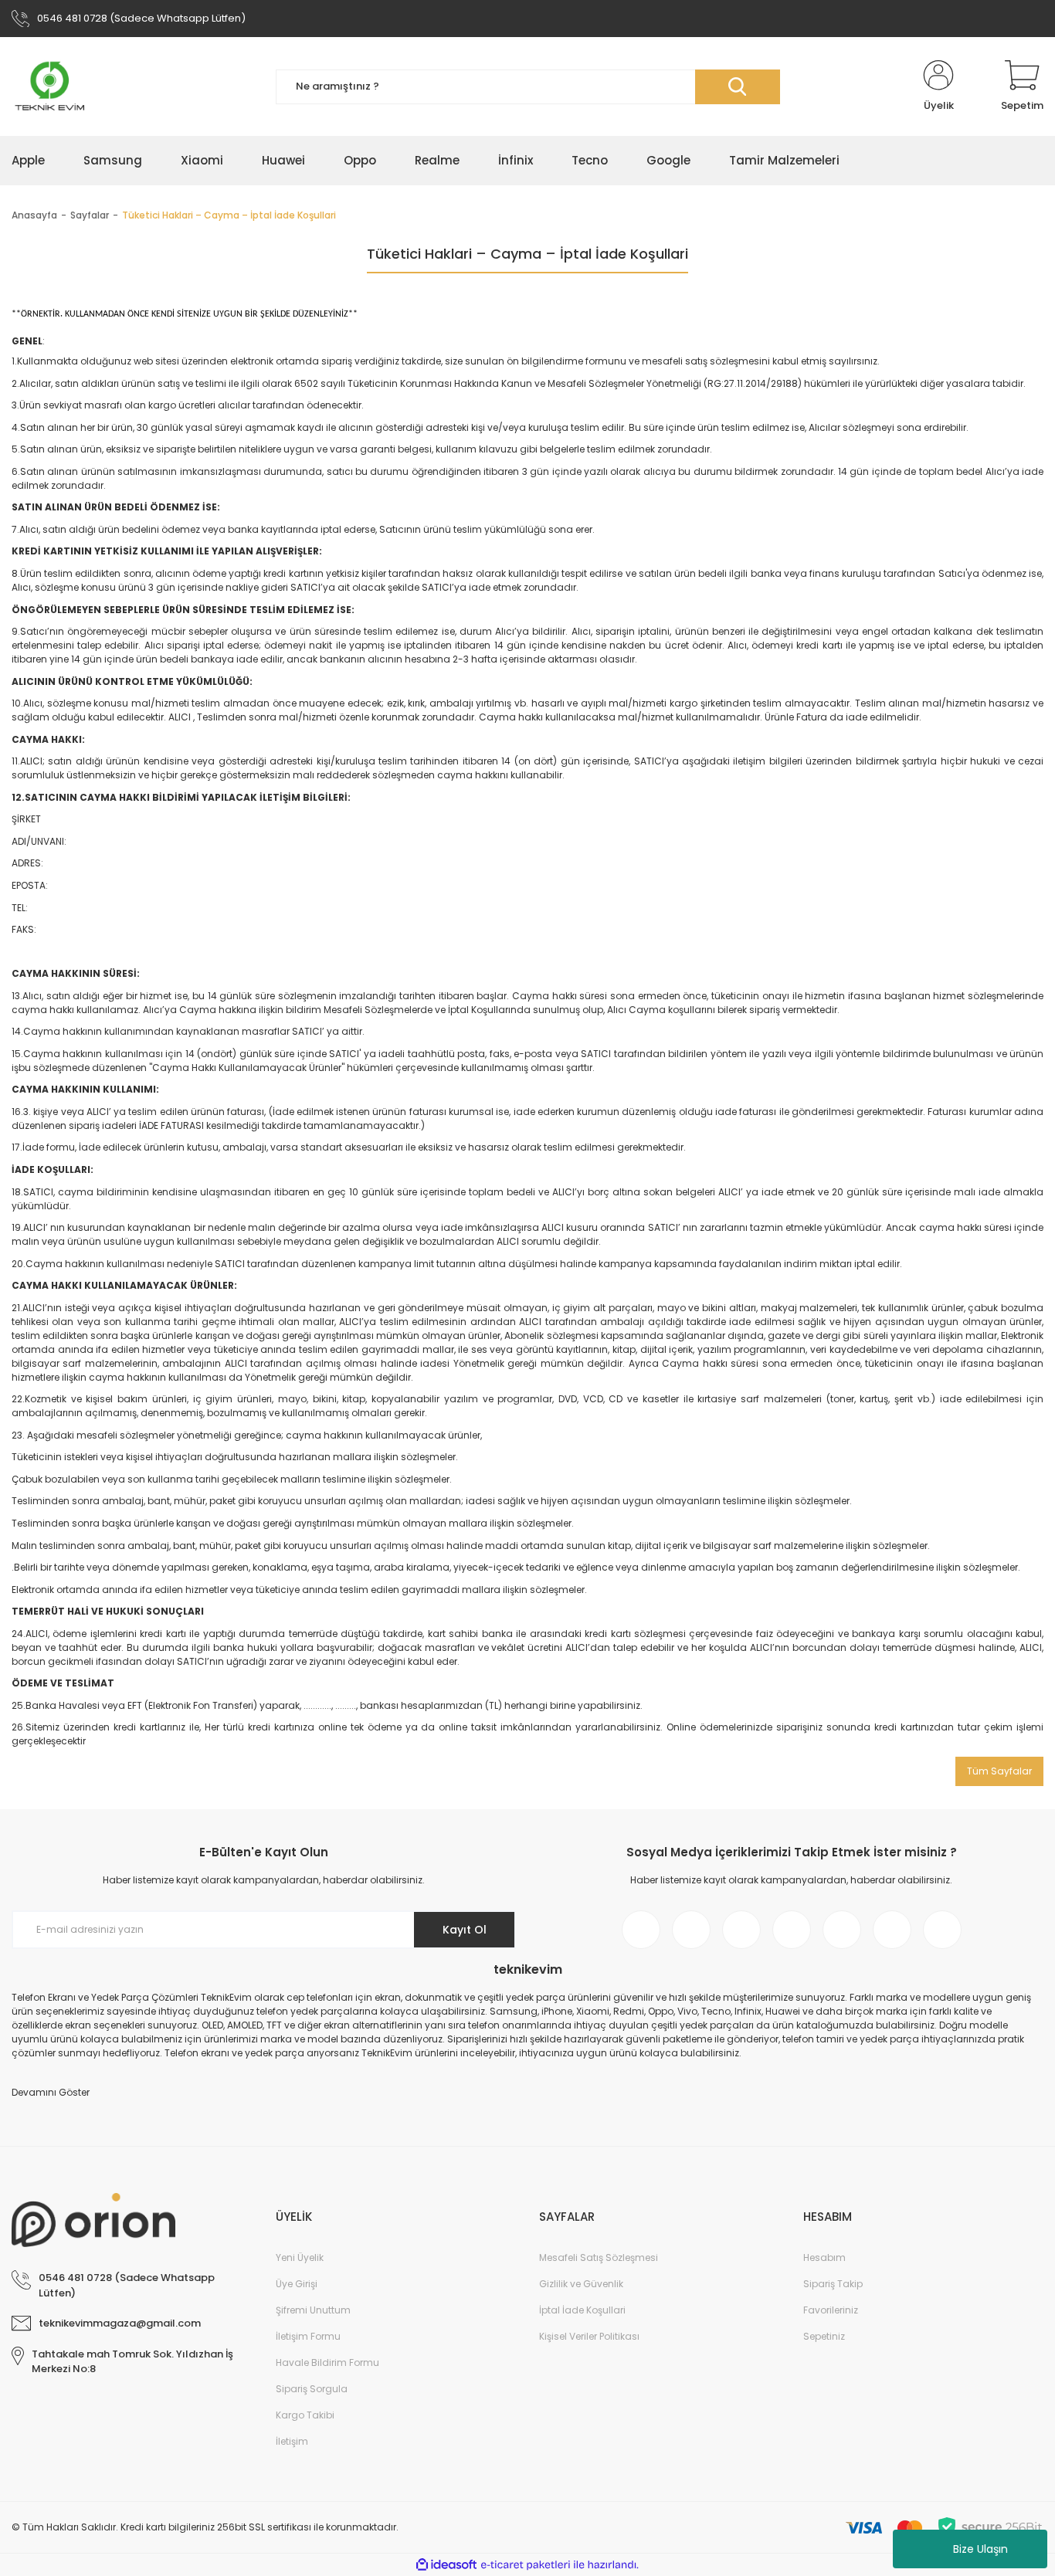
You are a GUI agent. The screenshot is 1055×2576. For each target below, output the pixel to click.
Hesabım (824, 2257)
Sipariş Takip (833, 2284)
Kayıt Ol (465, 1930)
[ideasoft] (446, 2565)
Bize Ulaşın (980, 2549)
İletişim (292, 2441)
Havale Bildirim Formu (327, 2362)
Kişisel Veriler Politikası (589, 2336)
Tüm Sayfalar (999, 1771)
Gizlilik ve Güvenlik (581, 2284)
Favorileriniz (831, 2310)
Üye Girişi (297, 2284)
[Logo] (50, 86)
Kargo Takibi (305, 2415)
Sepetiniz (824, 2336)
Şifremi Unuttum (313, 2310)
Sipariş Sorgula (312, 2389)
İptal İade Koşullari (582, 2310)
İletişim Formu (308, 2336)
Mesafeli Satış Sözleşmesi (599, 2257)
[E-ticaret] (526, 2565)
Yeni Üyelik (300, 2257)
